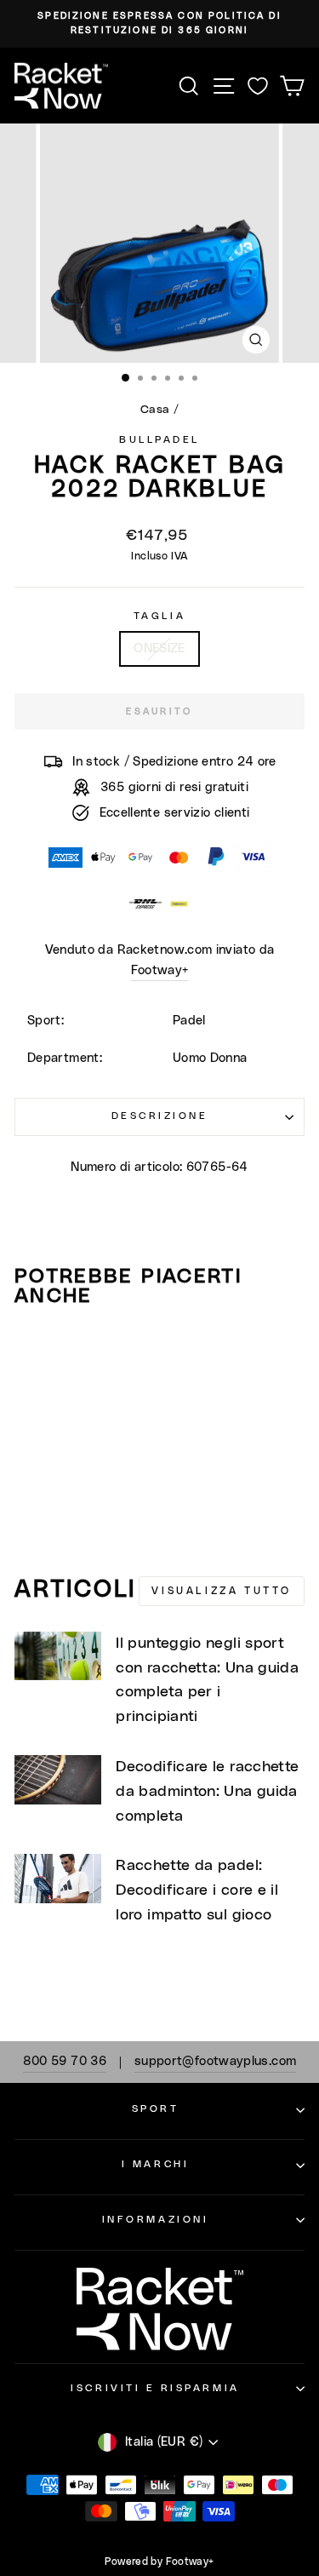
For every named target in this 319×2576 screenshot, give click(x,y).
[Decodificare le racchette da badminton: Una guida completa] (58, 1780)
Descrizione (160, 1116)
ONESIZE (159, 648)
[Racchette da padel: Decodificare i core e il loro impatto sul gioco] (58, 1879)
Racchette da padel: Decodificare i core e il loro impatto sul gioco (197, 1890)
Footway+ (160, 970)
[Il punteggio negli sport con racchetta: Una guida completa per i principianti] (58, 1656)
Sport (156, 2109)
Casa (155, 410)
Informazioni (155, 2220)
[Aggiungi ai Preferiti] (35, 1353)
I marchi (155, 2164)
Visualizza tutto (222, 1591)
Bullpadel (159, 440)
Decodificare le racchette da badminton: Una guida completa (207, 1792)
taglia (159, 616)
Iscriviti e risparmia (155, 2388)
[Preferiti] (258, 86)
